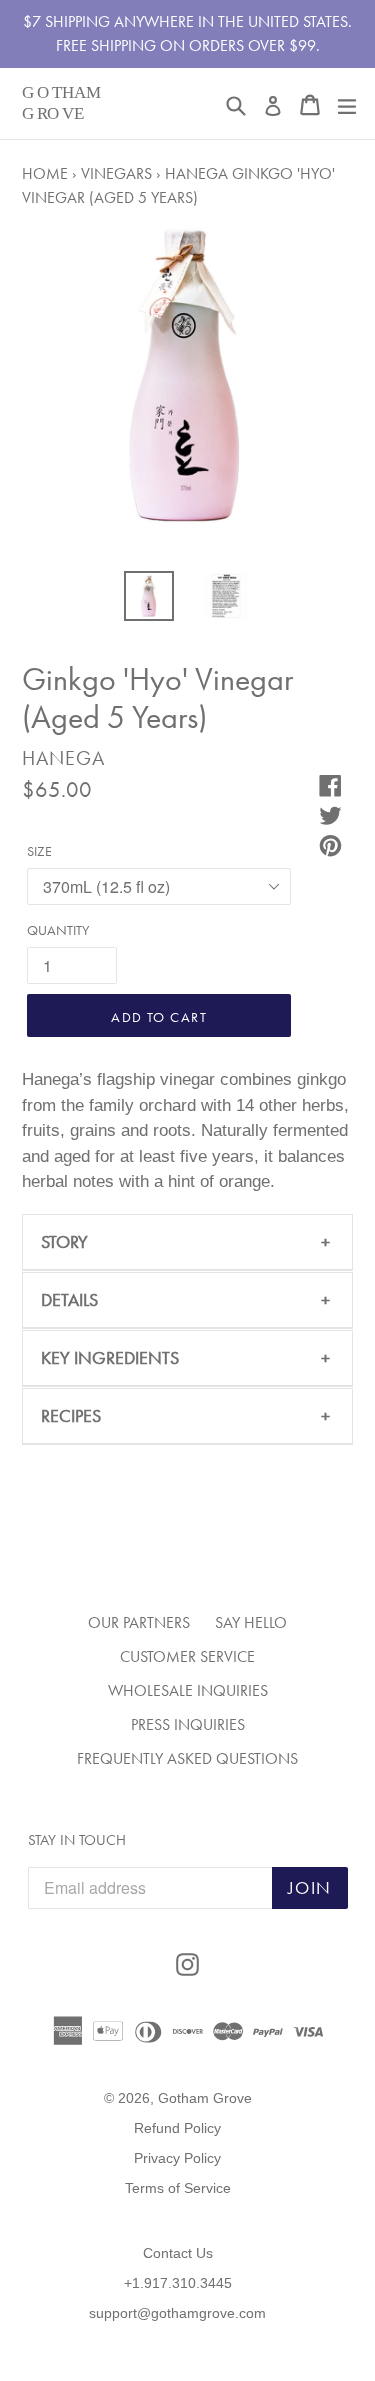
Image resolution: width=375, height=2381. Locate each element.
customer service (187, 1656)
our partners (139, 1622)
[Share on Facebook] (324, 783)
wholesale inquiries (188, 1690)
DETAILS (69, 1299)
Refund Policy (177, 2128)
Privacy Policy (177, 2158)
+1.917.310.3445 (178, 2283)
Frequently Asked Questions (187, 1758)
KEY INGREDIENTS (110, 1357)
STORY (64, 1241)
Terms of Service (178, 2188)
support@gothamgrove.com (177, 2313)
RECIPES (71, 1415)
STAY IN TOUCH (77, 1840)
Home (45, 173)
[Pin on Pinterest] (324, 843)
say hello (251, 1622)
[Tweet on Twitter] (324, 813)
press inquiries (188, 1724)
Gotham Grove (205, 2098)
